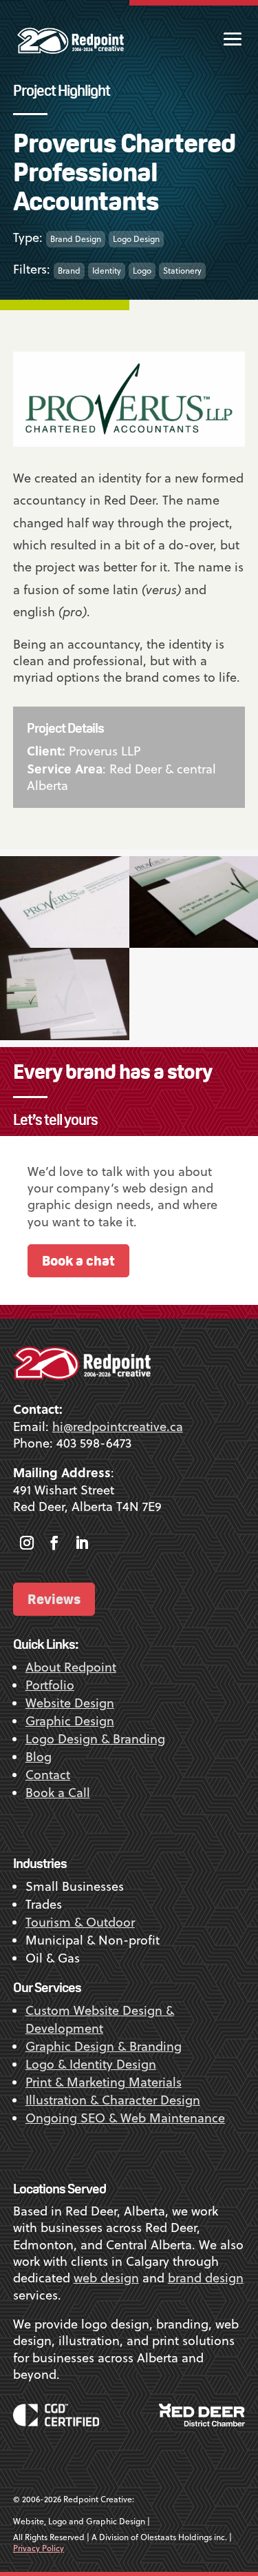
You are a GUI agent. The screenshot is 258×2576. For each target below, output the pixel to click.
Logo (142, 271)
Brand (69, 271)
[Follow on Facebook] (54, 1543)
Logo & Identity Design (91, 2064)
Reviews (54, 1599)
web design (106, 2278)
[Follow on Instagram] (27, 1543)
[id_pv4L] (65, 943)
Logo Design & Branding (95, 1739)
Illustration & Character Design (113, 2100)
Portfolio (50, 1685)
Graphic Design (70, 1721)
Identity (107, 271)
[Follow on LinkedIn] (82, 1543)
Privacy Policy (39, 2548)
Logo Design (136, 239)
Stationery (182, 271)
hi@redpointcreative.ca (118, 1427)
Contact (48, 1775)
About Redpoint (71, 1667)
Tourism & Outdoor (80, 1922)
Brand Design (76, 239)
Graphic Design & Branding (104, 2046)
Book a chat (78, 1260)
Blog (39, 1757)
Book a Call (58, 1793)
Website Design (70, 1703)
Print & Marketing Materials (104, 2082)
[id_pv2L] (65, 1036)
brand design (206, 2278)
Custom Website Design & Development (100, 2019)
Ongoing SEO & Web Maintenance (125, 2118)
